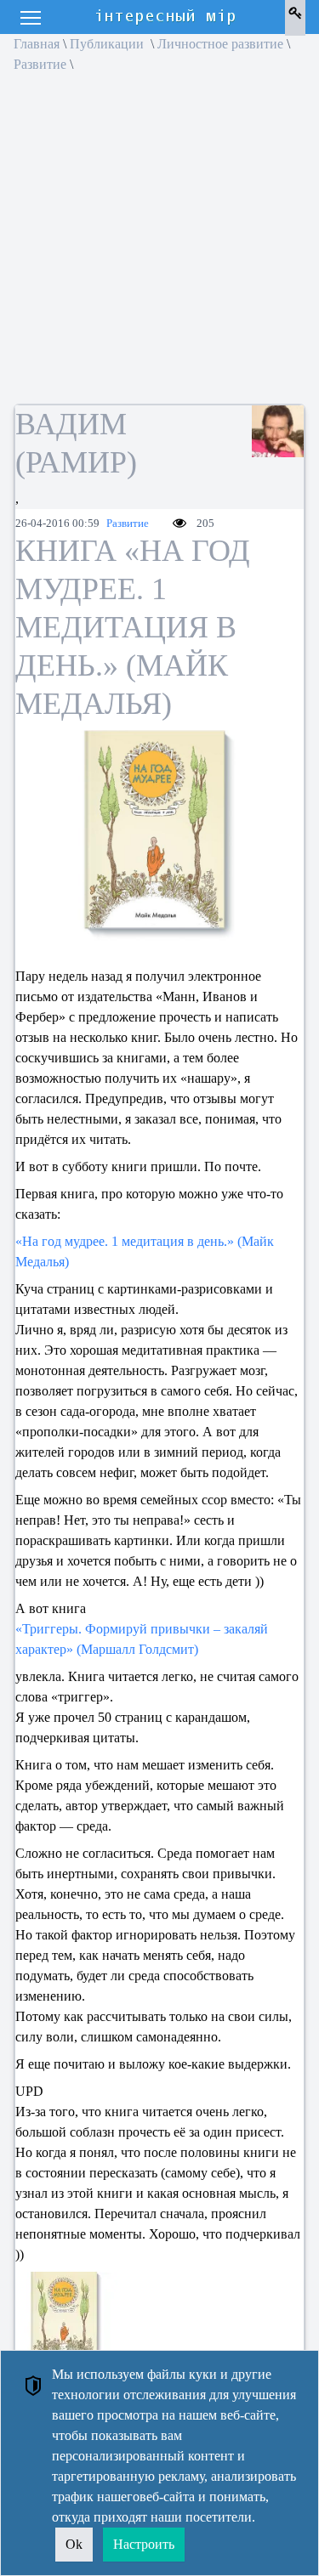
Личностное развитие (220, 44)
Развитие (40, 64)
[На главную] (167, 17)
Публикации (108, 44)
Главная (37, 44)
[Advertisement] (159, 244)
